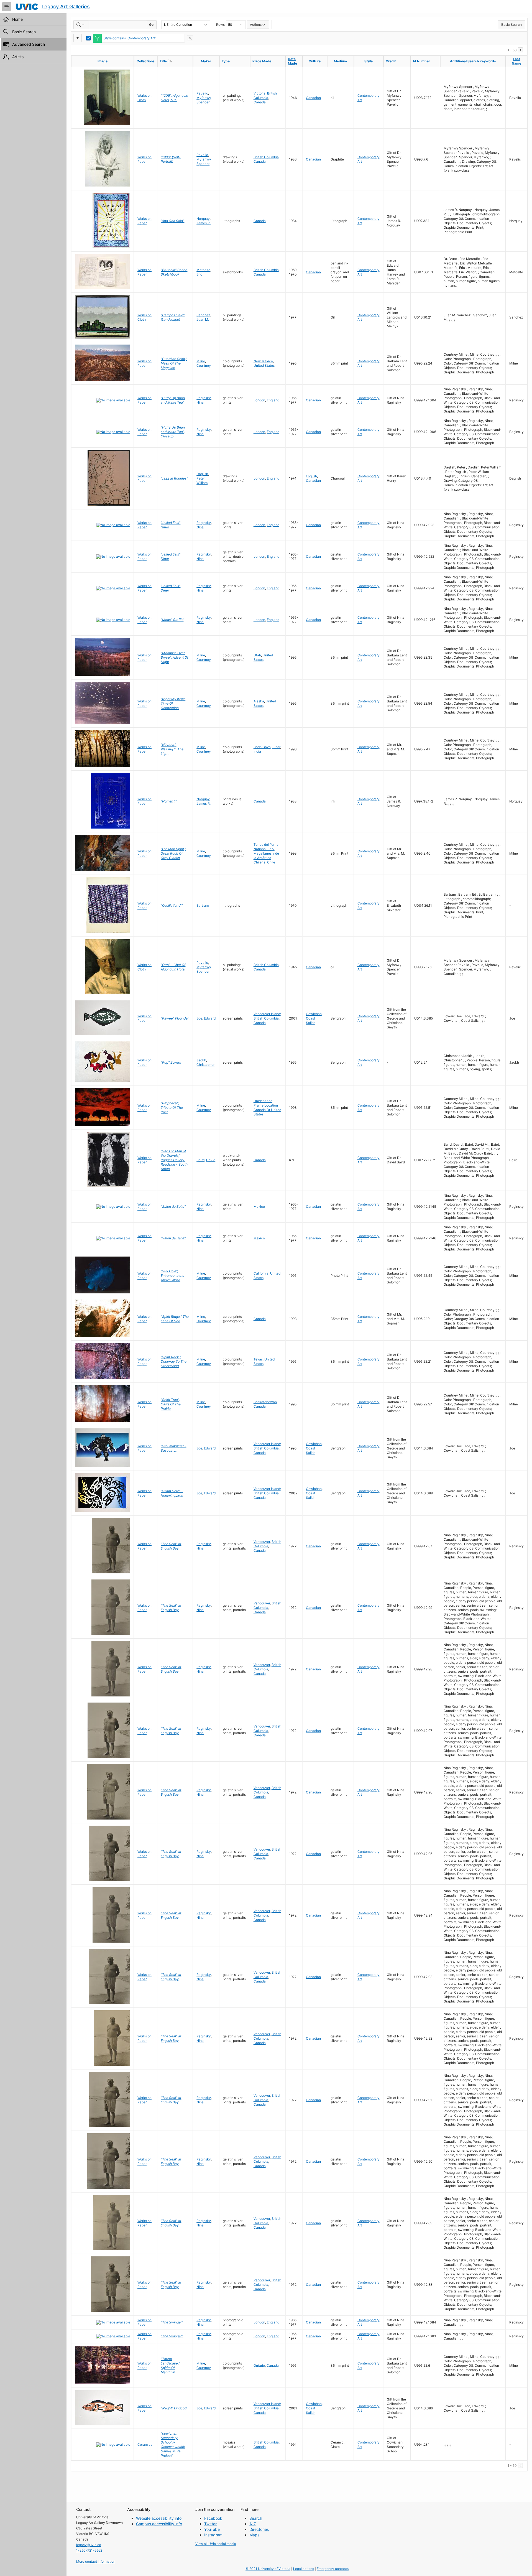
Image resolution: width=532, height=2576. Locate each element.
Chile (271, 862)
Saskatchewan (265, 1402)
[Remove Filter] (190, 38)
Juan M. (203, 319)
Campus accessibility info (159, 2524)
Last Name (516, 61)
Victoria (259, 93)
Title (175, 61)
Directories (259, 2529)
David (211, 1160)
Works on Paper (144, 159)
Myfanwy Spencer (204, 100)
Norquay (203, 219)
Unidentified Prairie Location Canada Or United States (267, 1108)
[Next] (520, 50)
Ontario (259, 2365)
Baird (200, 1160)
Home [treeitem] (17, 19)
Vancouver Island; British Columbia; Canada (267, 1018)
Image (103, 61)
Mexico (259, 1207)
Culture (315, 61)
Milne (201, 361)
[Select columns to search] (81, 25)
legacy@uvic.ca (89, 2545)
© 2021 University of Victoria (268, 2569)
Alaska (259, 701)
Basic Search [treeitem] (24, 32)
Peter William (202, 481)
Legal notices (304, 2569)
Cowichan (314, 1014)
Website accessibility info (159, 2518)
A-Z (253, 2524)
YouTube (212, 2529)
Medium (340, 61)
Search (256, 2518)
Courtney (204, 365)
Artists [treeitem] (18, 57)
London (259, 400)
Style (369, 61)
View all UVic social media (216, 2544)
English (311, 476)
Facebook (213, 2518)
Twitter (210, 2524)
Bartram (203, 905)
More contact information (96, 2561)
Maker (206, 61)
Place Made (262, 61)
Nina (200, 402)
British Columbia (265, 95)
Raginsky (204, 398)
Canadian (313, 98)
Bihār (276, 747)
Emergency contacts (333, 2569)
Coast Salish (311, 1021)
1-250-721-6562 (89, 2550)
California (261, 1273)
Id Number (422, 61)
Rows (220, 25)
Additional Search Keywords (473, 61)
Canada (260, 102)
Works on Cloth (144, 98)
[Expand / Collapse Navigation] (7, 7)
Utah (257, 655)
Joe (199, 1018)
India (257, 751)
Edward (210, 1018)
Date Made (292, 61)
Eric (199, 274)
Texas (258, 1359)
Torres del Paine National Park (266, 847)
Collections (146, 61)
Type (226, 61)
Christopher (205, 1065)
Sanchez (203, 315)
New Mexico (263, 361)
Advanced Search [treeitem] (29, 44)
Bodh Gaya (262, 747)
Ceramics (145, 2444)
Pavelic (202, 93)
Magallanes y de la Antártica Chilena (266, 858)
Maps (254, 2535)
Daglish (202, 474)
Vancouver (262, 1542)
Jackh (201, 1060)
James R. (204, 223)
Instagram (213, 2535)
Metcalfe (203, 270)
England (273, 400)
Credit (391, 61)
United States (264, 365)
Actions (256, 25)
